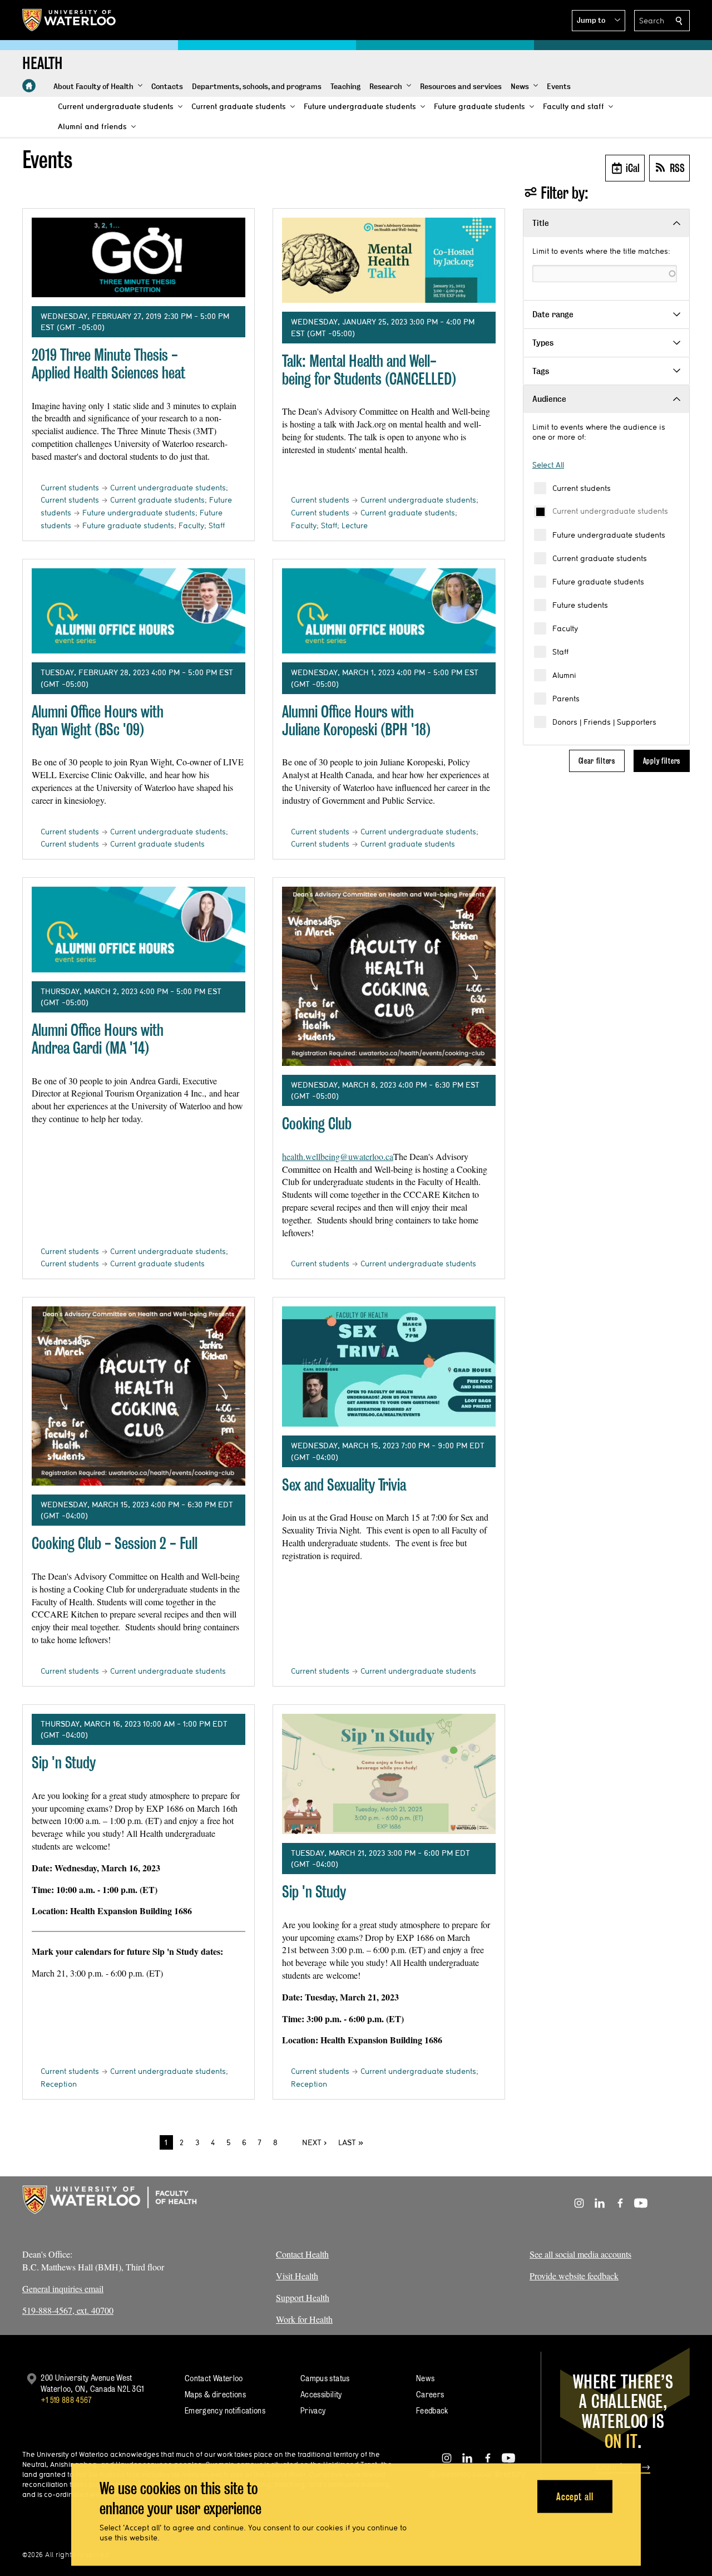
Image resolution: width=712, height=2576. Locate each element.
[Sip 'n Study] (389, 1774)
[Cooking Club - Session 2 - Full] (139, 1396)
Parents (566, 699)
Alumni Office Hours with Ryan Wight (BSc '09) (98, 721)
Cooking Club (317, 1124)
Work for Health (304, 2319)
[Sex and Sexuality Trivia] (389, 1366)
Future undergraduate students (609, 535)
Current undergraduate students (610, 511)
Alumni (564, 675)
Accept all (575, 2496)
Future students (580, 605)
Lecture (355, 525)
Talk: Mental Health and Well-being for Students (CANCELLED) (369, 370)
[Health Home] (29, 86)
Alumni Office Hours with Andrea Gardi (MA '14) (98, 1039)
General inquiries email (63, 2289)
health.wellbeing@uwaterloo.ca (338, 1156)
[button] (599, 21)
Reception (59, 2084)
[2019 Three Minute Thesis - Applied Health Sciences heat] (139, 257)
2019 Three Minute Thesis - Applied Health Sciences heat (108, 364)
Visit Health (297, 2276)
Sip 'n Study (64, 1763)
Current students (582, 488)
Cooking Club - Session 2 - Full (115, 1543)
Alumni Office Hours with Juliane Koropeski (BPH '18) (356, 721)
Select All (548, 465)
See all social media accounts (580, 2254)
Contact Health (302, 2254)
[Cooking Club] (389, 976)
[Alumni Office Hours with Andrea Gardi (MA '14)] (139, 930)
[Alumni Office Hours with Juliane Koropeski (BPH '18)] (389, 611)
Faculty (565, 628)
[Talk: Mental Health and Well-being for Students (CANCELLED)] (389, 260)
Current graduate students (600, 558)
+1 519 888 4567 (66, 2400)
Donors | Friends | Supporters (604, 722)
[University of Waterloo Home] (70, 20)
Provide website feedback (574, 2276)
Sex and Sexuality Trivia (344, 1485)
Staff (560, 652)
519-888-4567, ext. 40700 (68, 2310)
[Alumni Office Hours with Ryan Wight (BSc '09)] (139, 611)
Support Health (303, 2297)
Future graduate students (598, 582)
